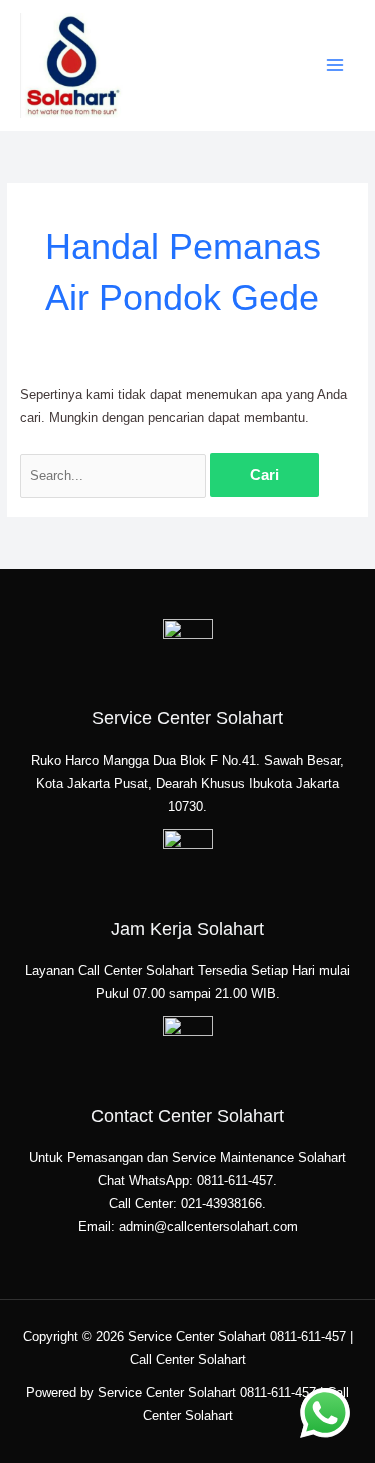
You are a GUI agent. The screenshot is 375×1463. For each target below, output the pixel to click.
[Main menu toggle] (335, 65)
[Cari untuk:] (115, 475)
